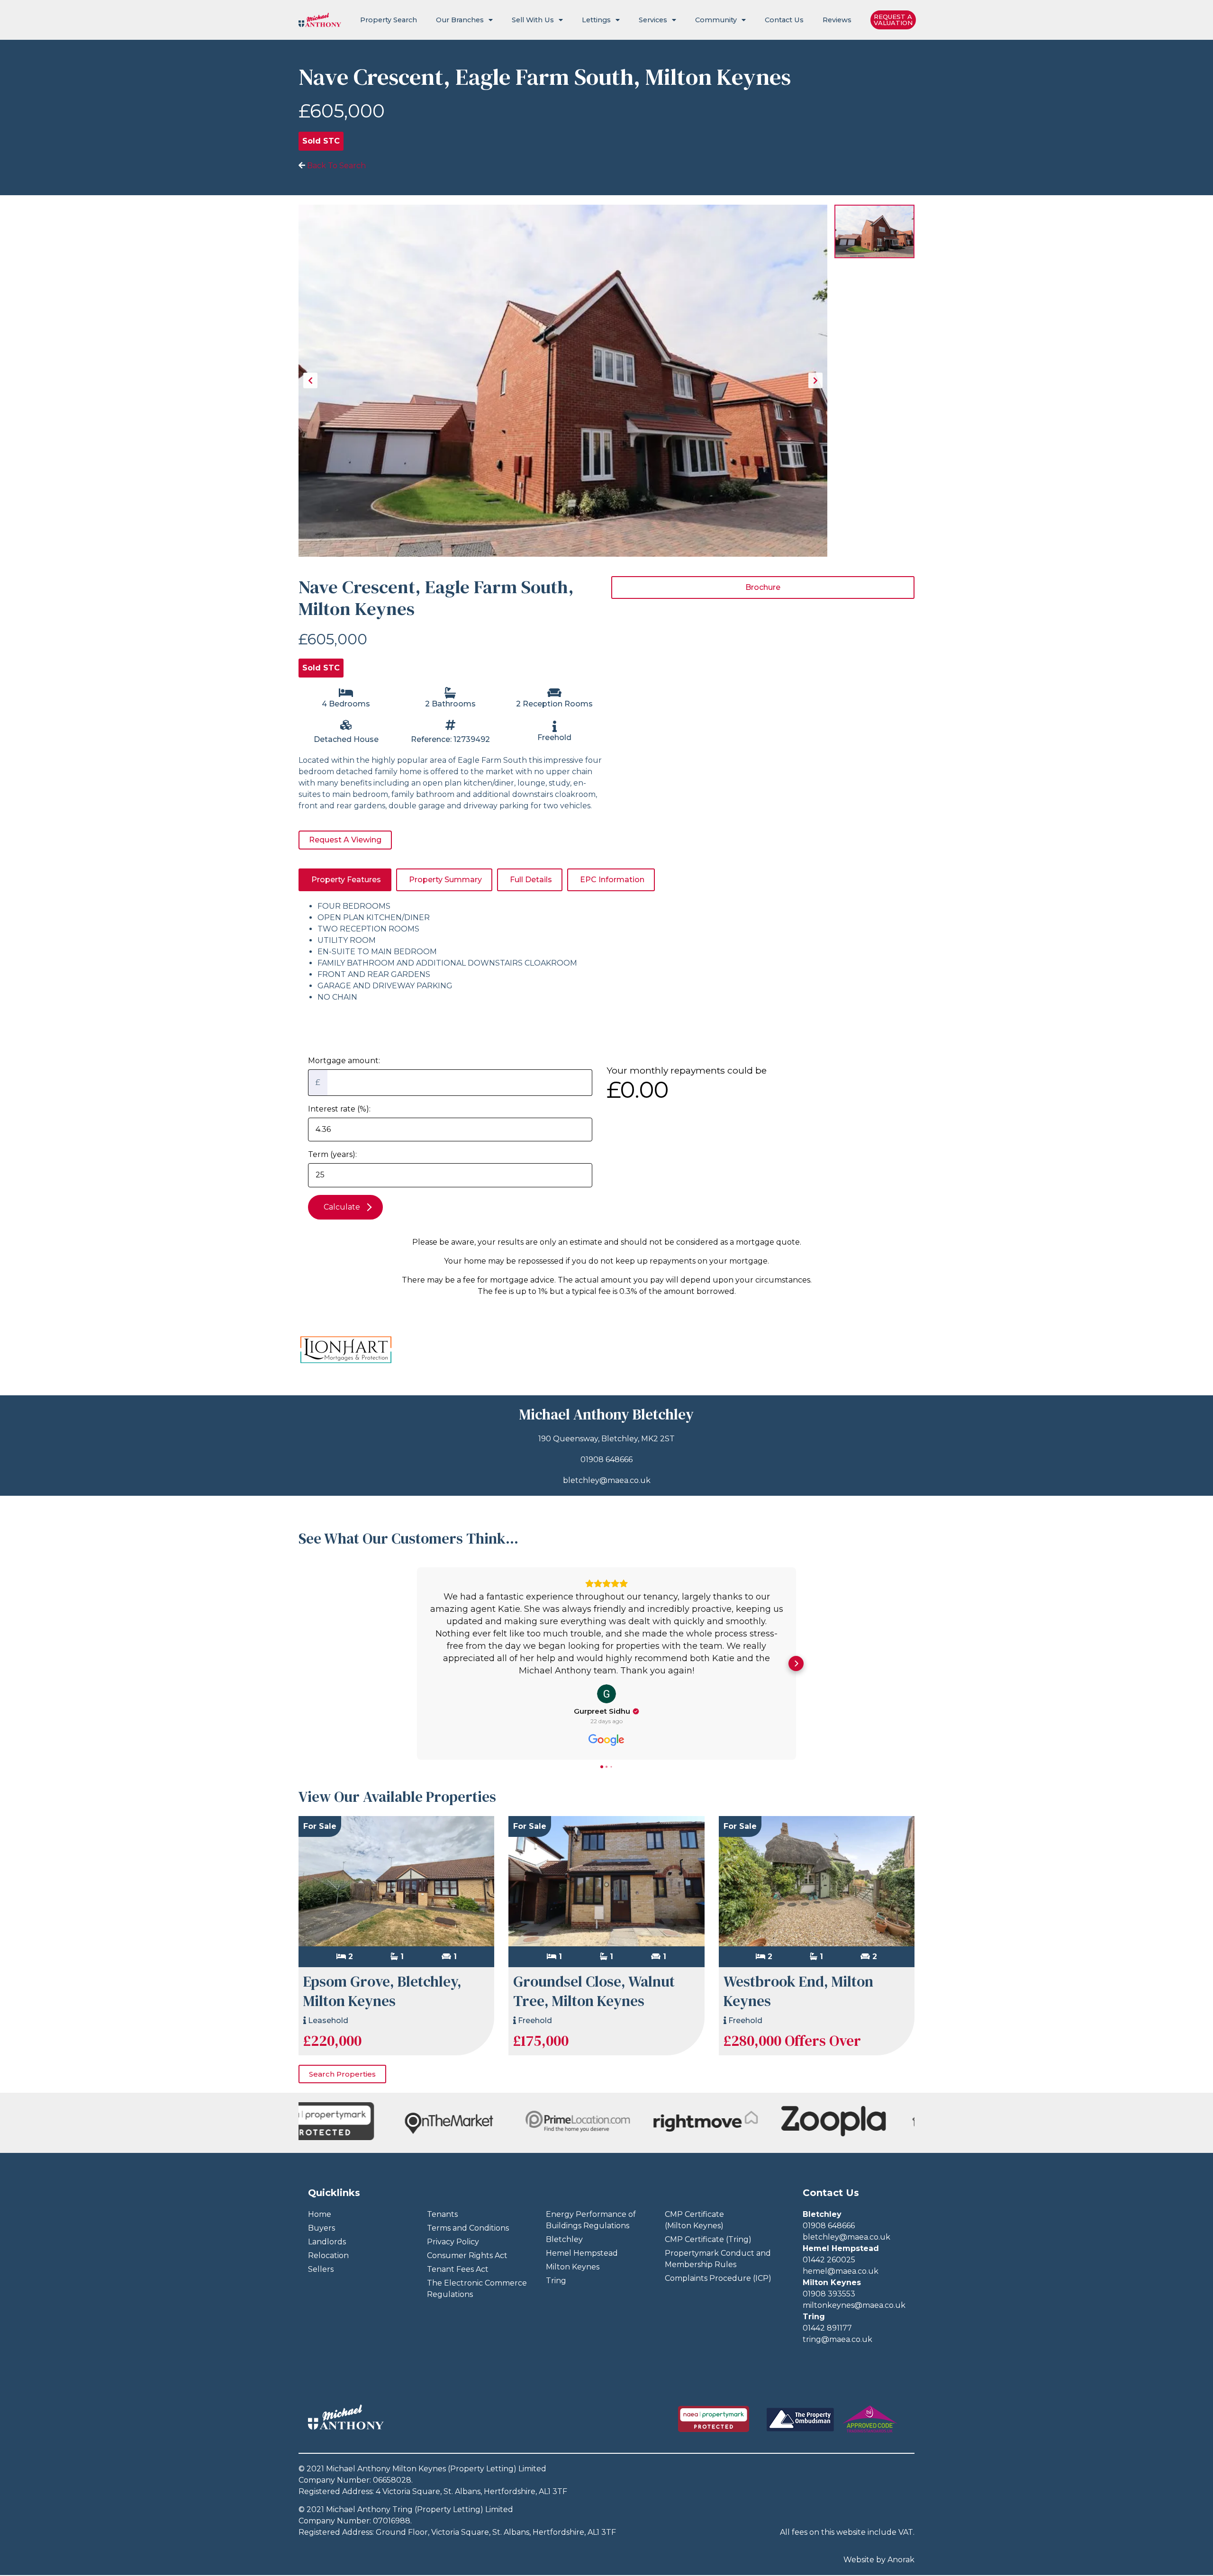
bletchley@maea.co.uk (607, 1480)
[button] (417, 1663)
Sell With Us (533, 20)
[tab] (345, 880)
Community (716, 20)
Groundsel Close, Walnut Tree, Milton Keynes (594, 1991)
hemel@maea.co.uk (841, 2271)
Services (653, 20)
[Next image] (815, 381)
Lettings (596, 20)
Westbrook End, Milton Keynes (798, 1991)
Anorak (901, 2560)
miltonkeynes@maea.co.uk (854, 2305)
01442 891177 (827, 2328)
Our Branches (460, 20)
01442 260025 (829, 2260)
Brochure (763, 587)
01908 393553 (829, 2294)
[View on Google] (606, 1694)
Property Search (389, 20)
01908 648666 (606, 1460)
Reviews (837, 20)
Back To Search (335, 166)
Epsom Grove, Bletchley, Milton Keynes (382, 1991)
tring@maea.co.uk (837, 2339)
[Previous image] (310, 381)
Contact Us (784, 20)
